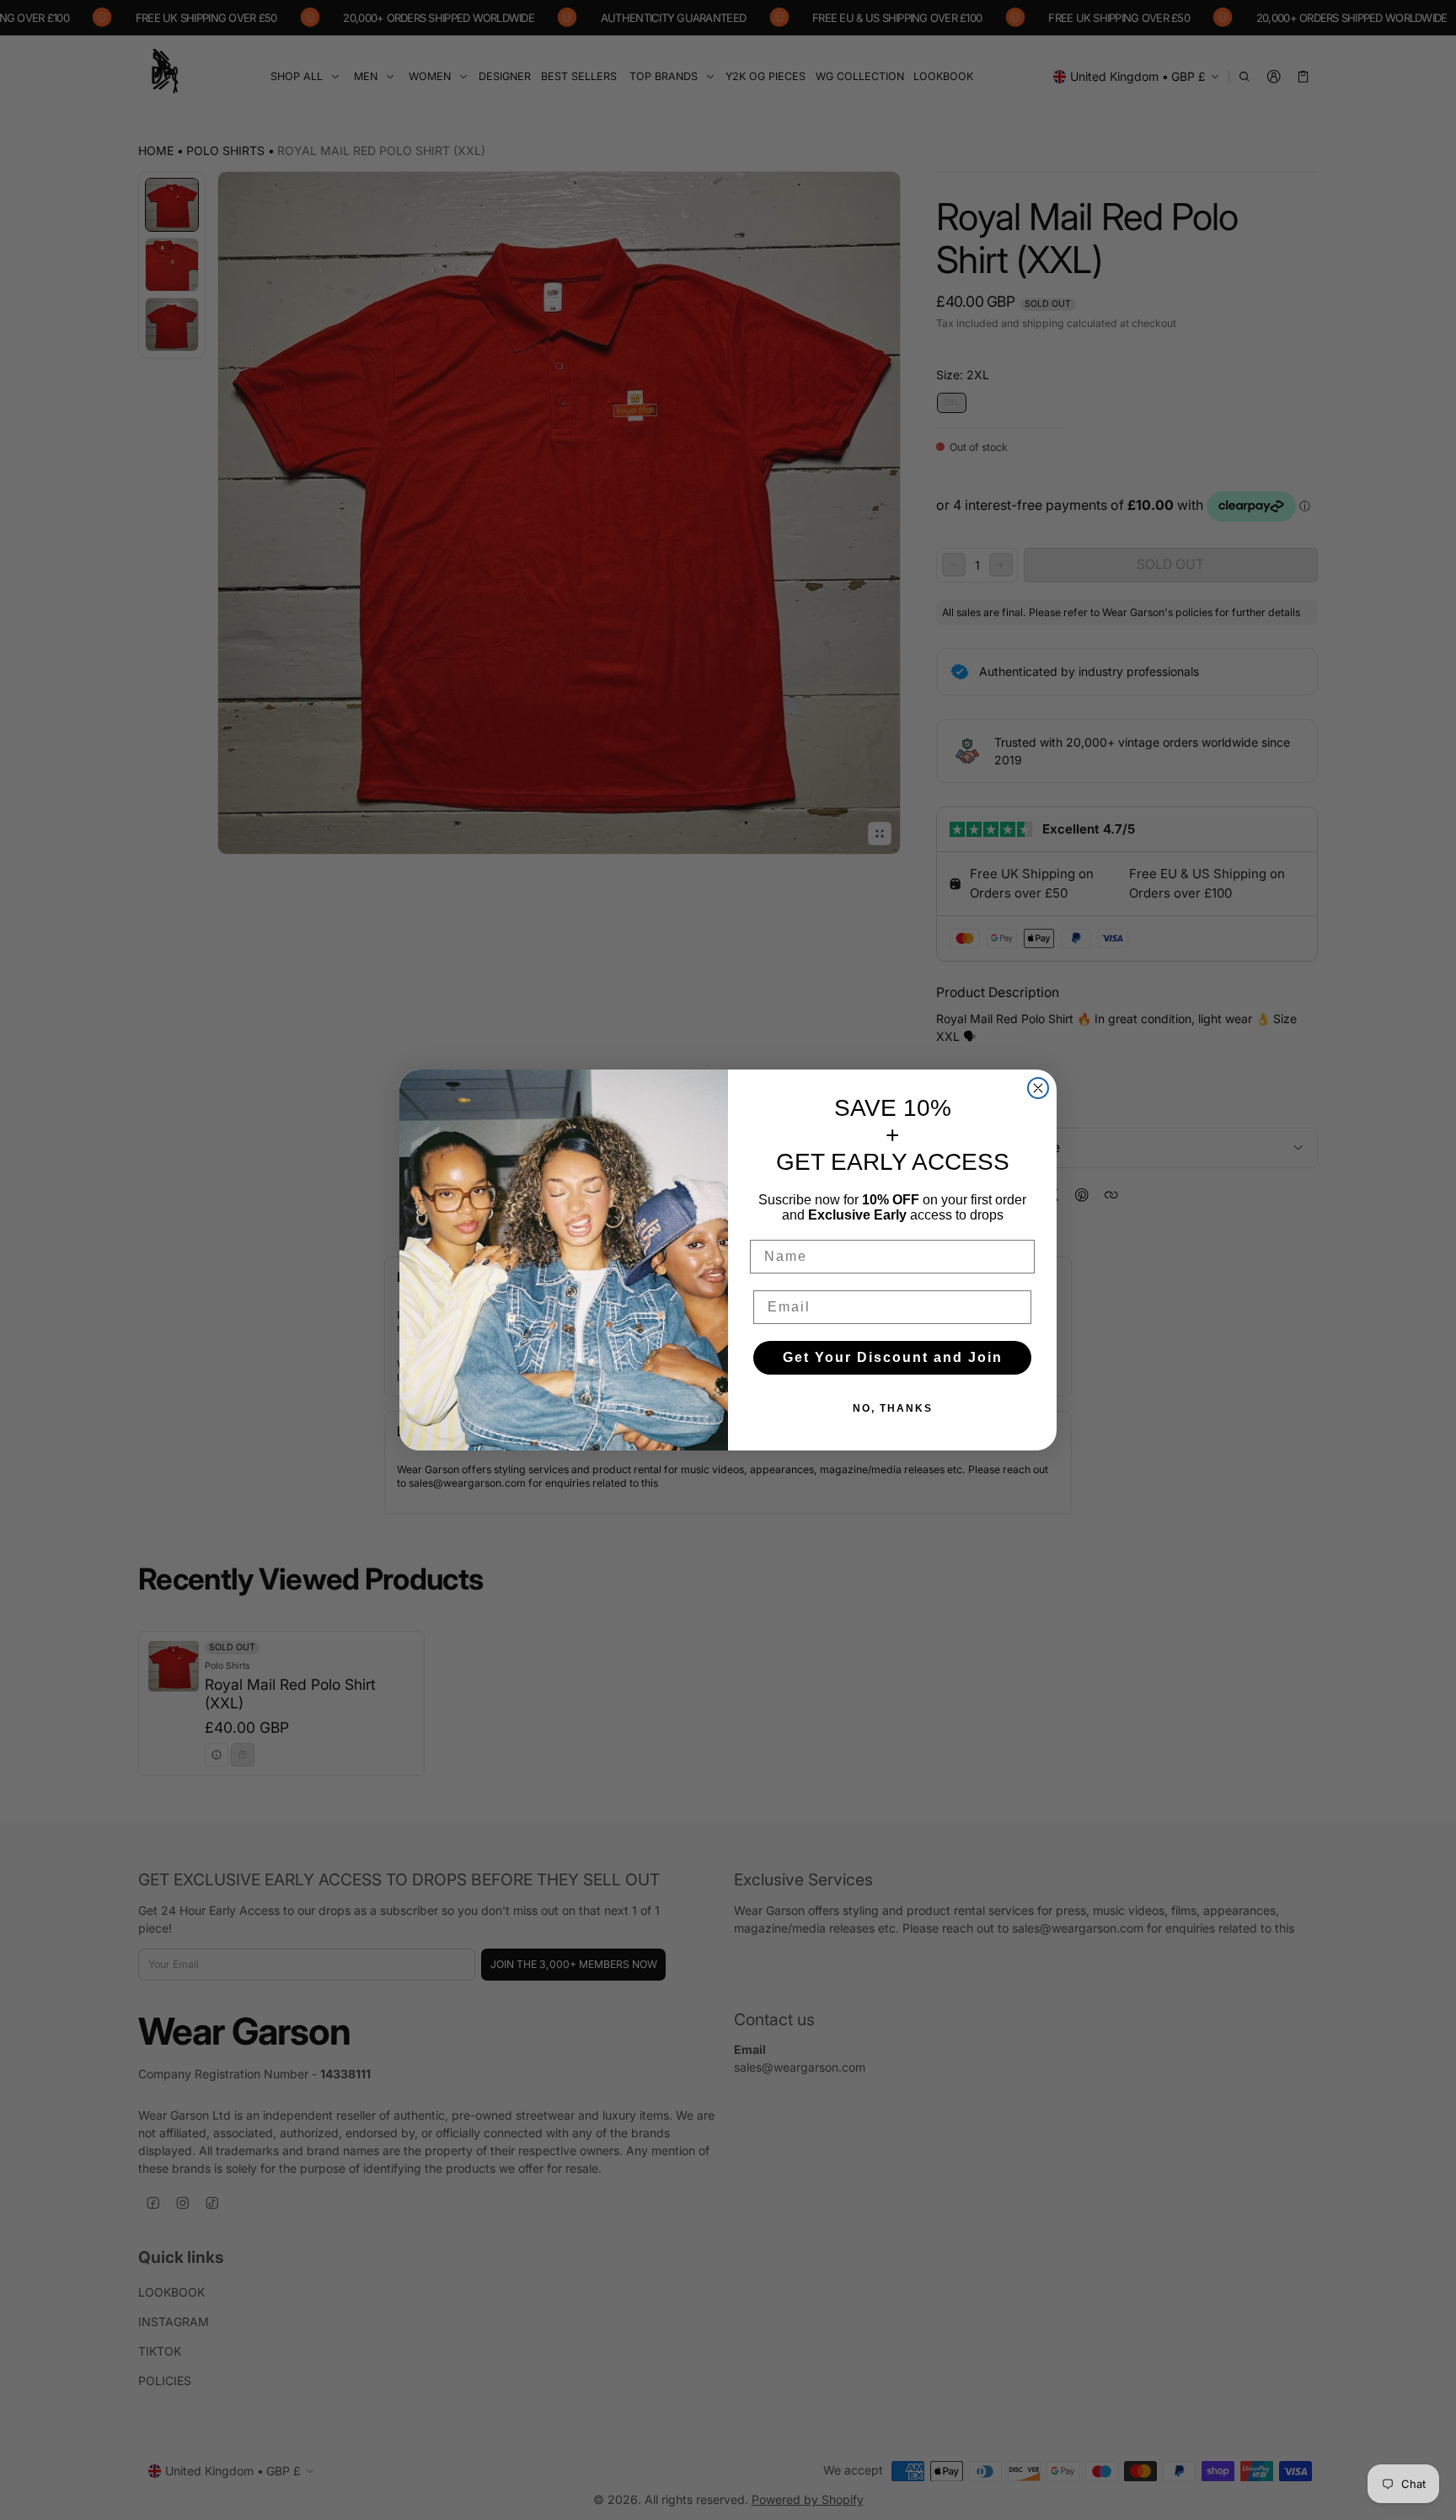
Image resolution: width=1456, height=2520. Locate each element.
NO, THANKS (893, 1408)
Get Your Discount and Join (893, 1357)
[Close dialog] (1038, 1088)
